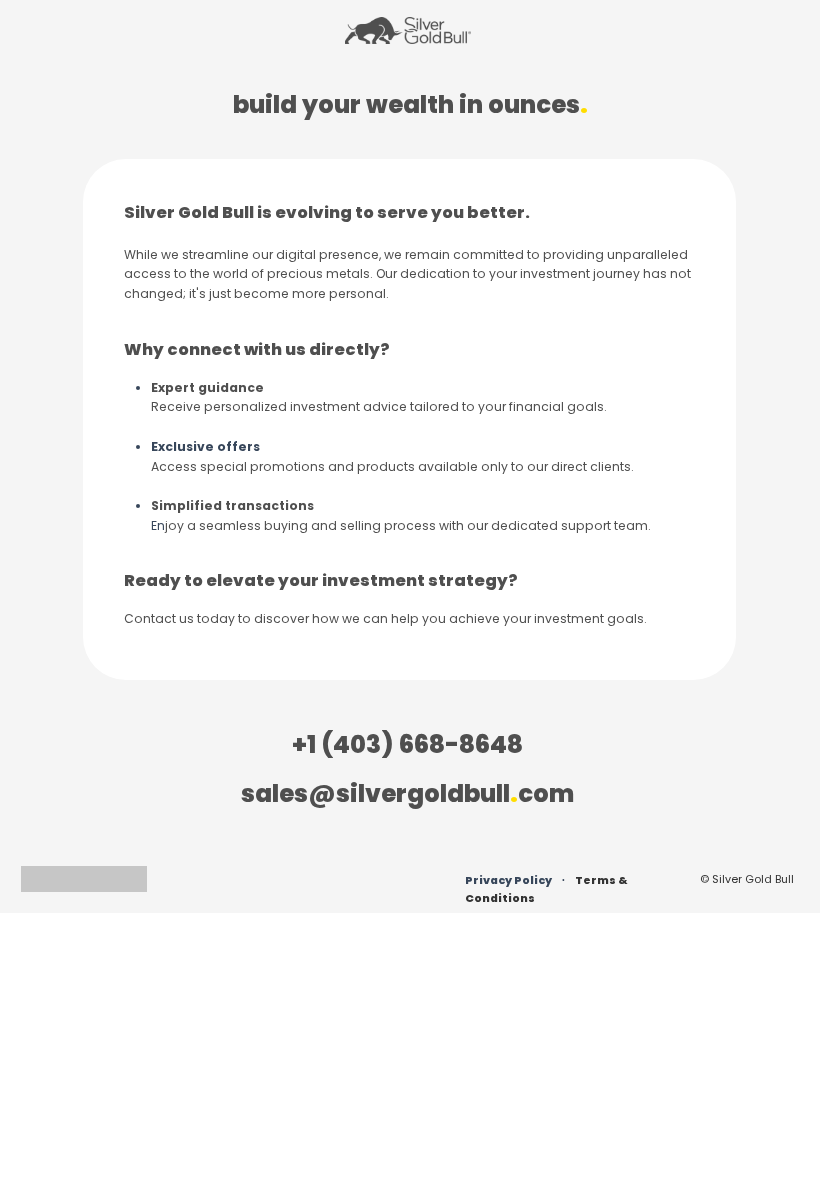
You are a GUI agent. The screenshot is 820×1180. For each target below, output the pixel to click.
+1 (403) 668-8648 (407, 744)
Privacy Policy (508, 880)
